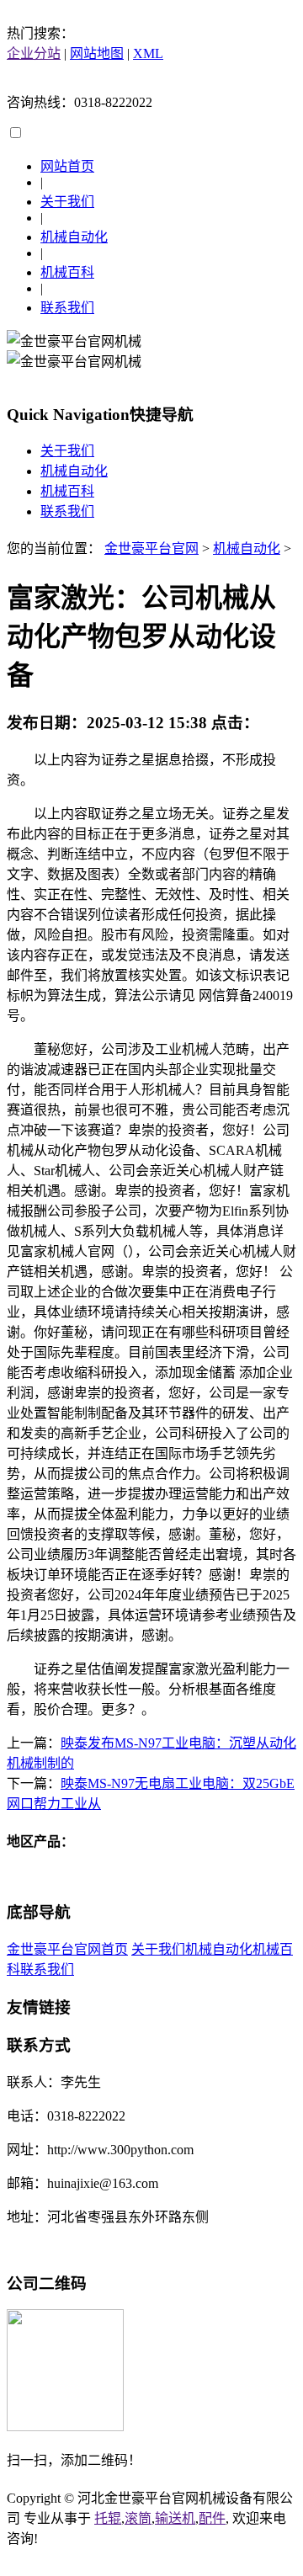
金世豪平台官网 (151, 548)
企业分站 (34, 53)
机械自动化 (74, 237)
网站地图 (97, 53)
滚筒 (138, 2518)
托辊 (108, 2518)
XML (148, 53)
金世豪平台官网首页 (67, 1949)
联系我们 (67, 308)
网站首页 (67, 166)
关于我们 (67, 202)
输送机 (175, 2518)
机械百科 (67, 272)
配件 (212, 2518)
